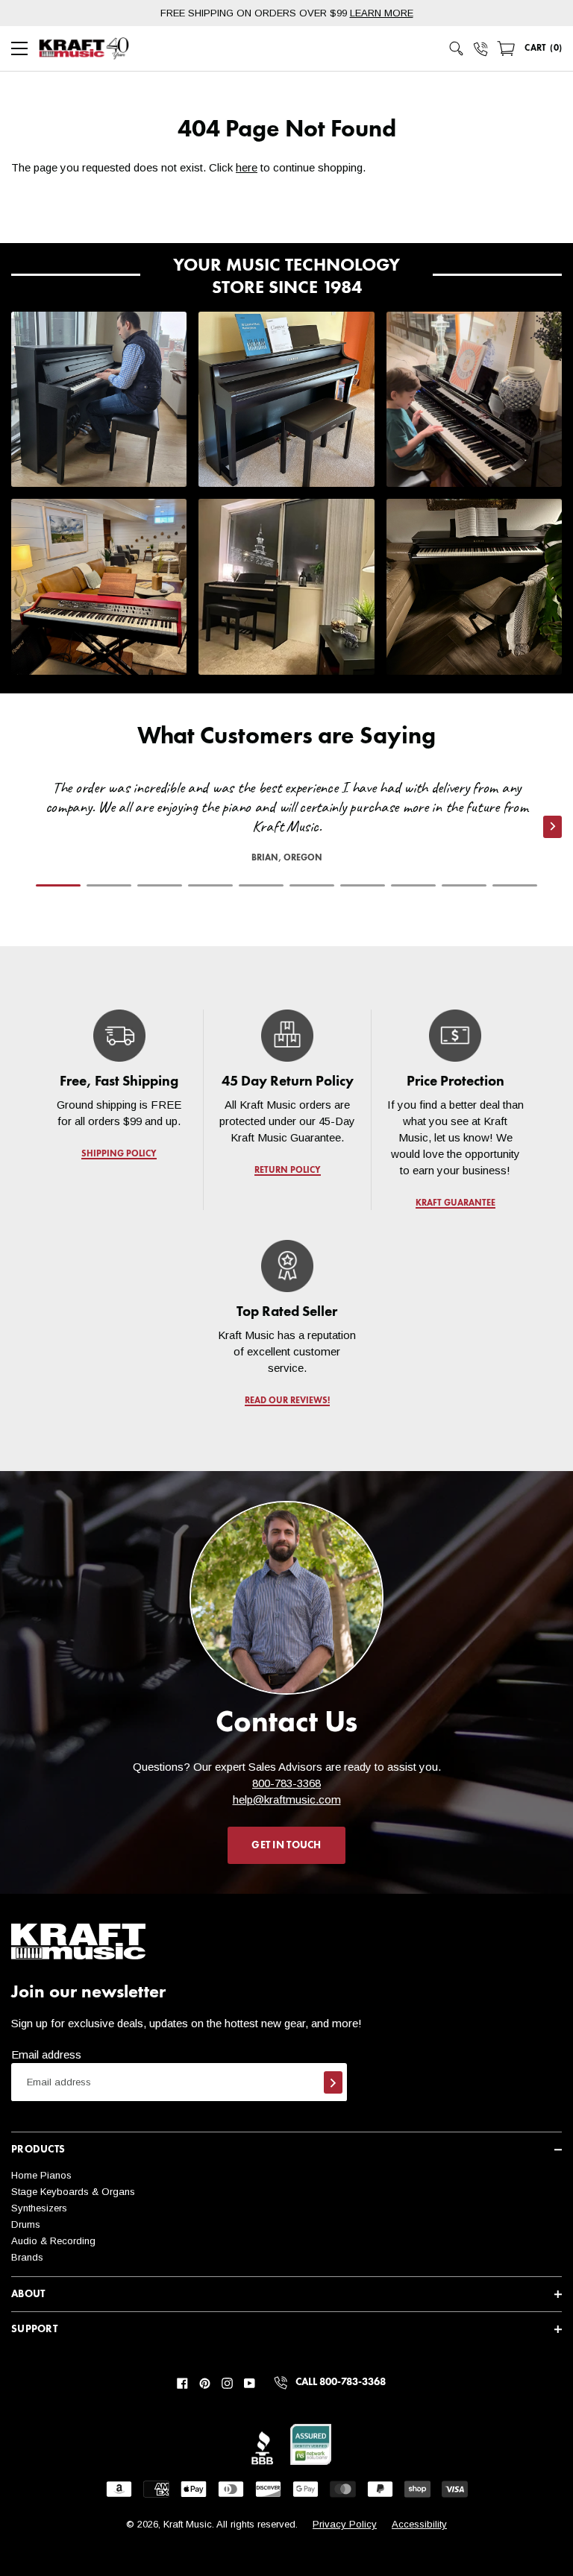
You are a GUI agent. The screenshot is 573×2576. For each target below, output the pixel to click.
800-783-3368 (286, 1783)
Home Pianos (41, 2175)
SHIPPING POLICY (119, 1154)
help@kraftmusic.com (287, 1799)
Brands (27, 2257)
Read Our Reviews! (286, 1401)
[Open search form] (457, 48)
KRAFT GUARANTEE (455, 1203)
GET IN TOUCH (286, 1845)
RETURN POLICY (287, 1171)
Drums (26, 2224)
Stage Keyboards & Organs (73, 2192)
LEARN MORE (382, 13)
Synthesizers (39, 2208)
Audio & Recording (53, 2241)
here (247, 167)
